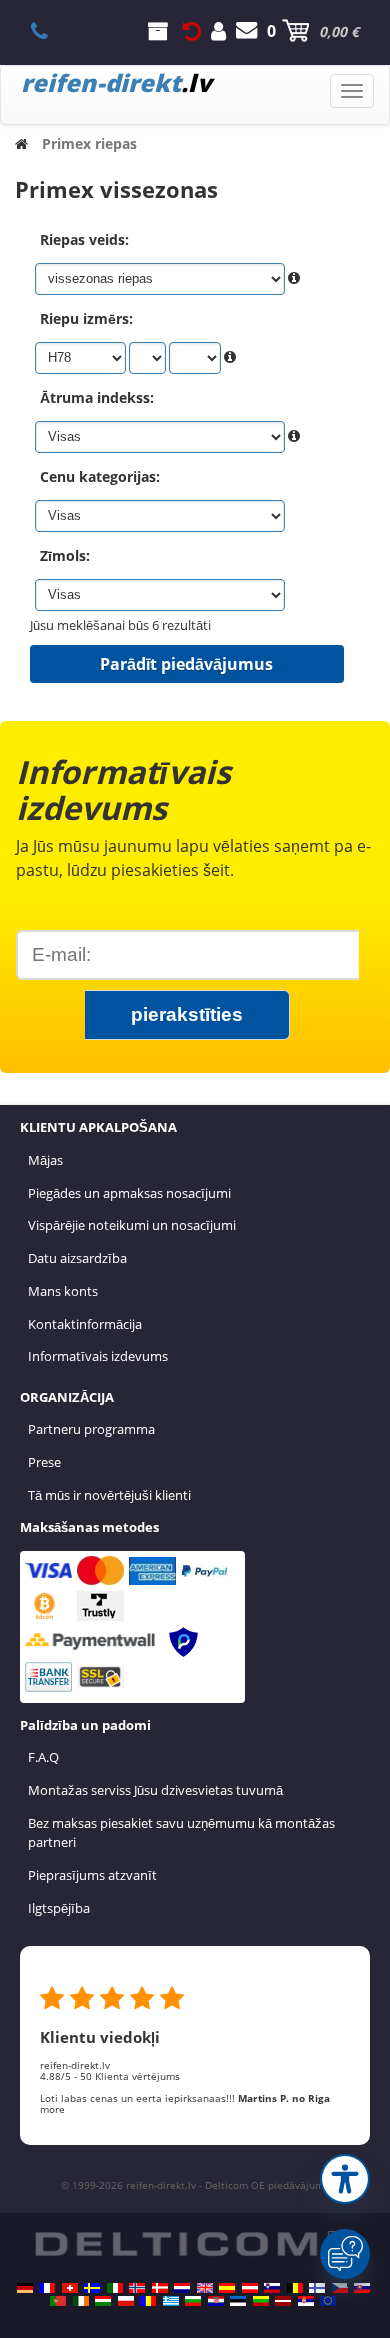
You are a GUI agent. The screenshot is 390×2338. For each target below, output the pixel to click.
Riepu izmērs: (86, 318)
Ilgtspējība (59, 1908)
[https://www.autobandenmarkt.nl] (182, 2288)
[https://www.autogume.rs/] (306, 2301)
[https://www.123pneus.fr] (47, 2288)
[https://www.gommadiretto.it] (115, 2288)
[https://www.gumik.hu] (103, 2301)
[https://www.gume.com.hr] (216, 2301)
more (52, 2109)
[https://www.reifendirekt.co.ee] (238, 2301)
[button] (345, 2179)
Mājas (45, 1160)
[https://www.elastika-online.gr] (171, 2301)
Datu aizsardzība (77, 1258)
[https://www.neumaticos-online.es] (227, 2288)
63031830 (50, 31)
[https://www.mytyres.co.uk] (205, 2288)
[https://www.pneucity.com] (58, 2301)
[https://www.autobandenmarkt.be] (295, 2288)
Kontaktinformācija (85, 1324)
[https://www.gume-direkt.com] (272, 2288)
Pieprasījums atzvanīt (92, 1875)
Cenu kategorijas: (100, 476)
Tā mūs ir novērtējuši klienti (109, 1495)
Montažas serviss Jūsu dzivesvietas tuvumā (155, 1790)
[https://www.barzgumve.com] (193, 2301)
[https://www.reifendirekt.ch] (70, 2288)
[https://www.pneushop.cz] (340, 2288)
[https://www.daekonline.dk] (160, 2288)
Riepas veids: (84, 239)
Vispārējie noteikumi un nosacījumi (132, 1225)
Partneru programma (91, 1429)
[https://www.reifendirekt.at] (250, 2288)
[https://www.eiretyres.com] (81, 2301)
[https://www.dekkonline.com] (137, 2288)
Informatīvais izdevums (98, 1356)
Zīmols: (65, 555)
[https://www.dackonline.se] (92, 2288)
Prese (44, 1462)
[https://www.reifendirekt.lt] (261, 2301)
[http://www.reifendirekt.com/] (328, 2301)
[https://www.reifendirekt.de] (25, 2288)
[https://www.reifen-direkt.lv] (283, 2301)
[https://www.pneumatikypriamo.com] (362, 2288)
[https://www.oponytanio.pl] (126, 2301)
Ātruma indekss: (97, 397)
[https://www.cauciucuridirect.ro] (148, 2301)
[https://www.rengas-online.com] (317, 2288)
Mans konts (63, 1291)
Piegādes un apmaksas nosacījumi (129, 1193)
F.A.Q (43, 1757)
